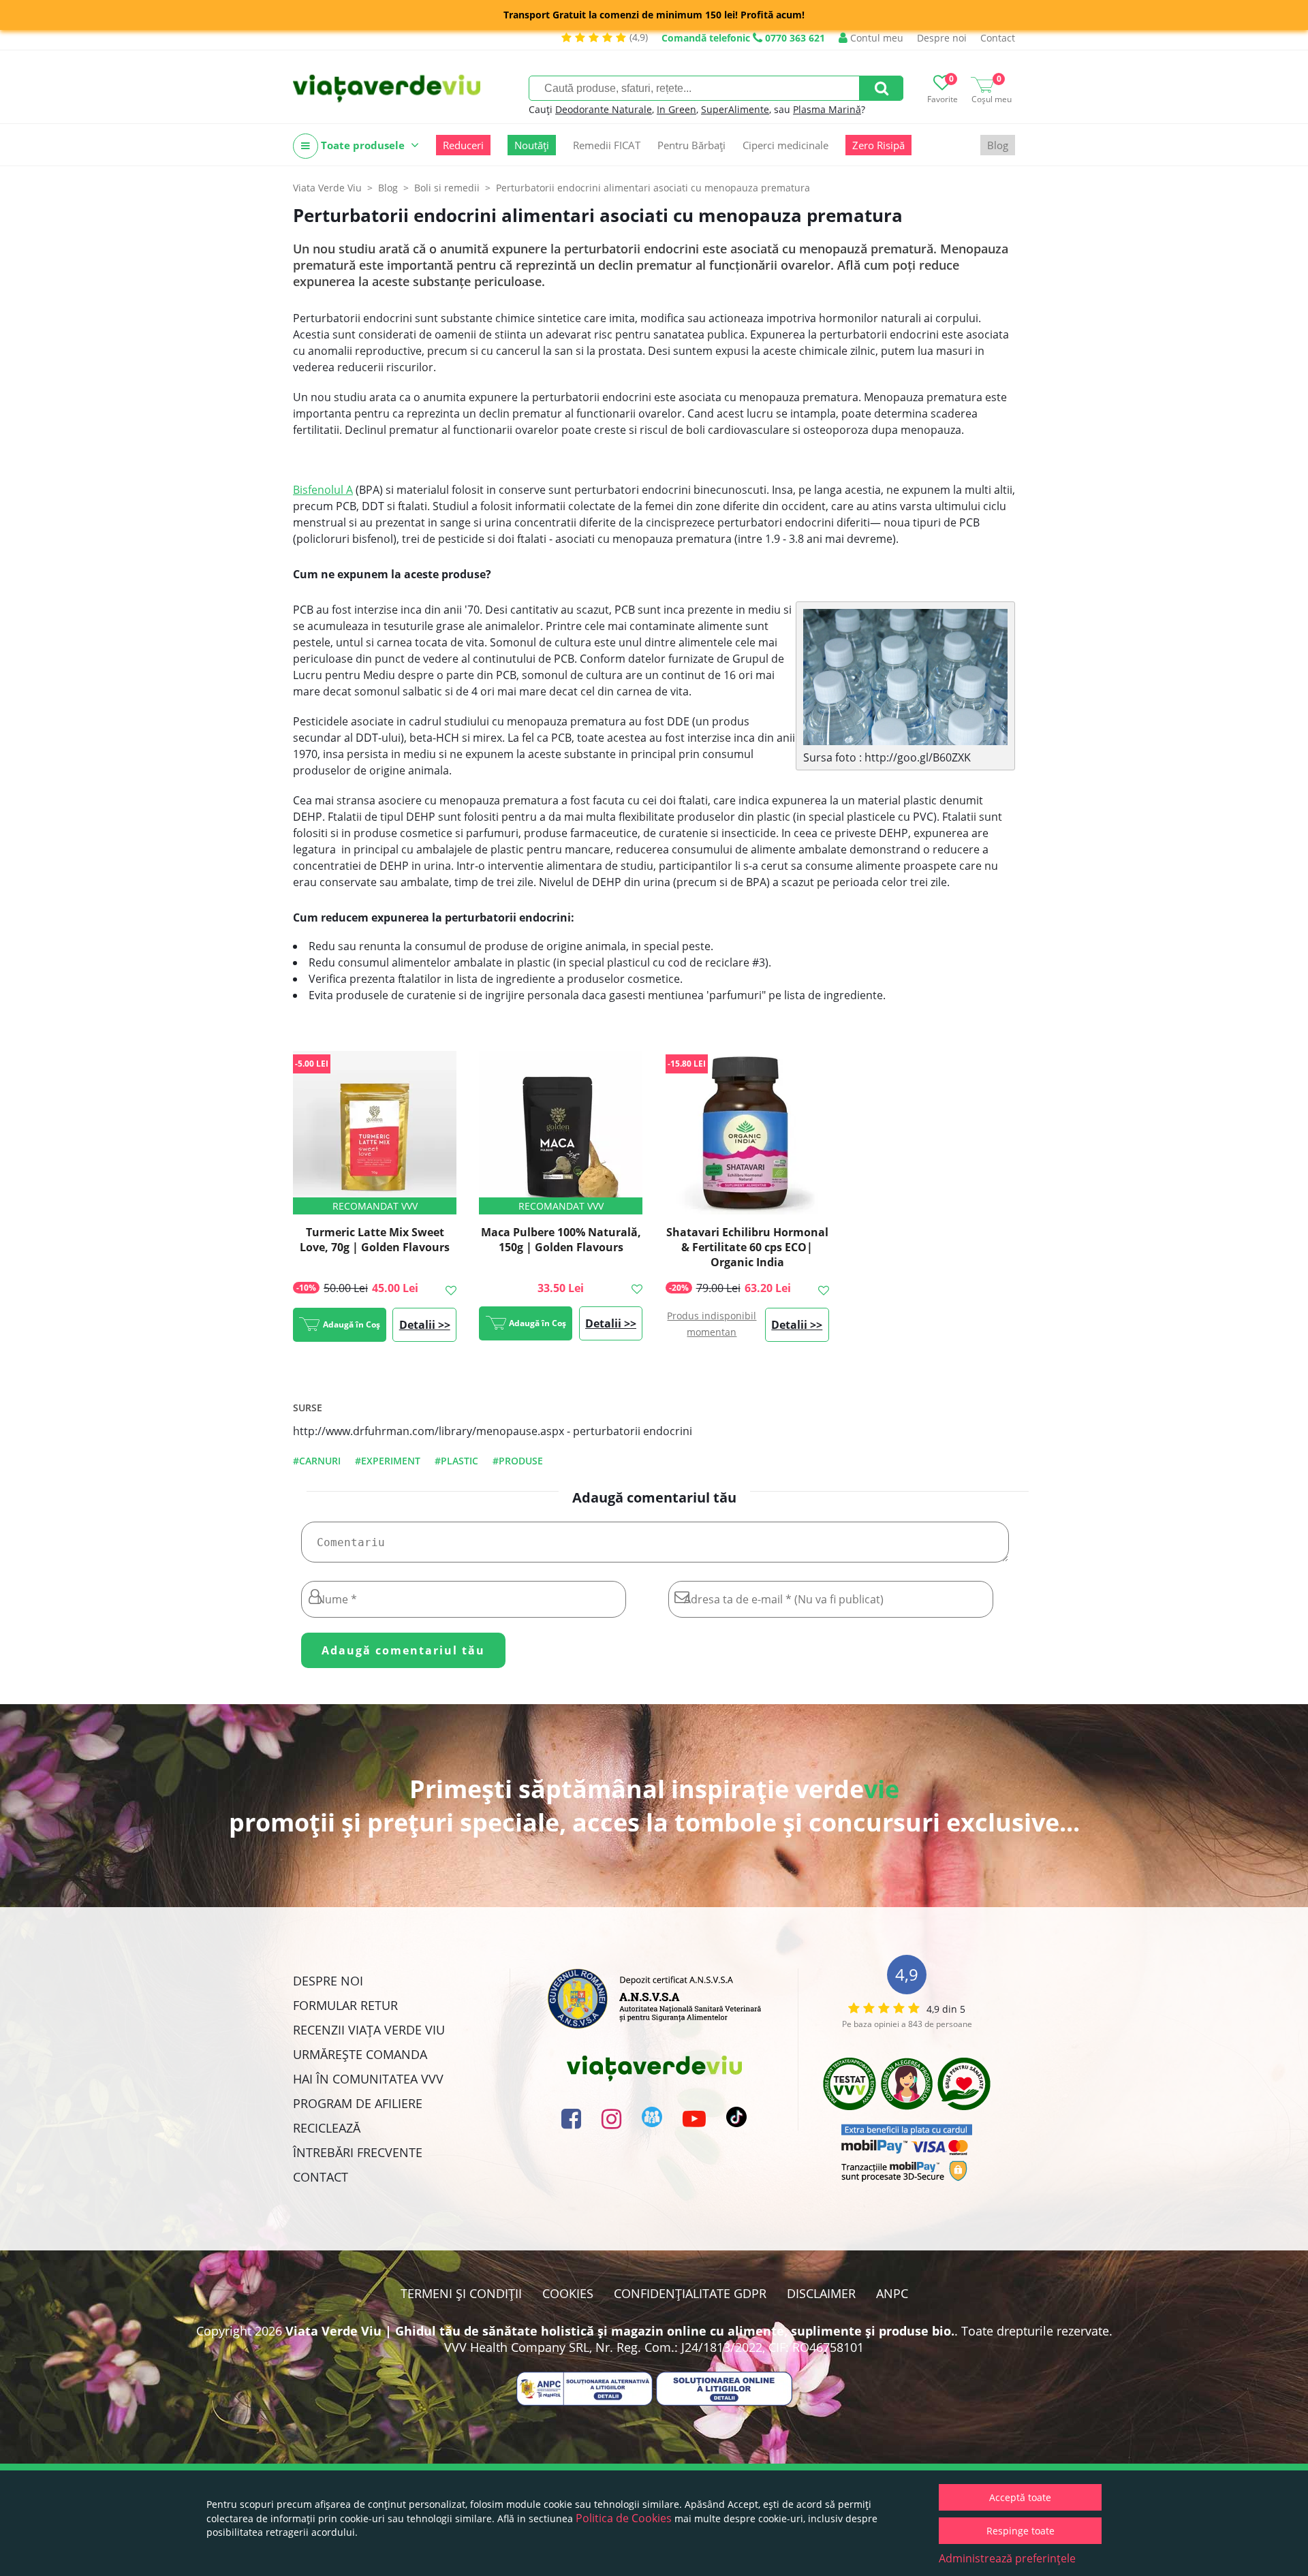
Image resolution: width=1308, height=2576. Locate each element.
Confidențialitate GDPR (690, 2293)
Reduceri (463, 145)
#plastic (456, 1461)
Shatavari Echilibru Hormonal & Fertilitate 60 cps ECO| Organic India (747, 1247)
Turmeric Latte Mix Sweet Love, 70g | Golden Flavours (375, 1240)
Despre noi (942, 38)
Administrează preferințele (1007, 2558)
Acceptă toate (1020, 2497)
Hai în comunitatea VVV (368, 2079)
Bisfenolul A (323, 490)
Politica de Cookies (624, 2518)
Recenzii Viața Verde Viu (369, 2030)
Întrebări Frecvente (358, 2152)
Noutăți (532, 145)
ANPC (892, 2293)
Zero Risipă (878, 145)
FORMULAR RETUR (345, 2005)
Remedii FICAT (607, 145)
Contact (998, 38)
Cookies (568, 2293)
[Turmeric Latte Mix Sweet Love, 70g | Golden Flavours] (375, 1133)
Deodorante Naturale (604, 109)
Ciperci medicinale (785, 145)
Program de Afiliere (358, 2103)
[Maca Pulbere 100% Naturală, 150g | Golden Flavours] (561, 1133)
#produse (518, 1461)
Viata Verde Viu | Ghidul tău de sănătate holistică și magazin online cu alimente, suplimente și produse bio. (620, 2331)
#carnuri (317, 1461)
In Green (676, 109)
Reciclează (327, 2128)
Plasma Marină (827, 109)
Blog (998, 145)
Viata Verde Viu (327, 188)
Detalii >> (425, 1325)
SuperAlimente (735, 109)
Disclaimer (821, 2293)
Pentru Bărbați (691, 145)
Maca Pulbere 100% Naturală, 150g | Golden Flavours (561, 1240)
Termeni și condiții (461, 2293)
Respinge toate (1021, 2531)
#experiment (388, 1461)
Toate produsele (363, 145)
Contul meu (875, 38)
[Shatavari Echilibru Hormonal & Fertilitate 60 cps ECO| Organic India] (747, 1133)
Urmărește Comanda (360, 2054)
